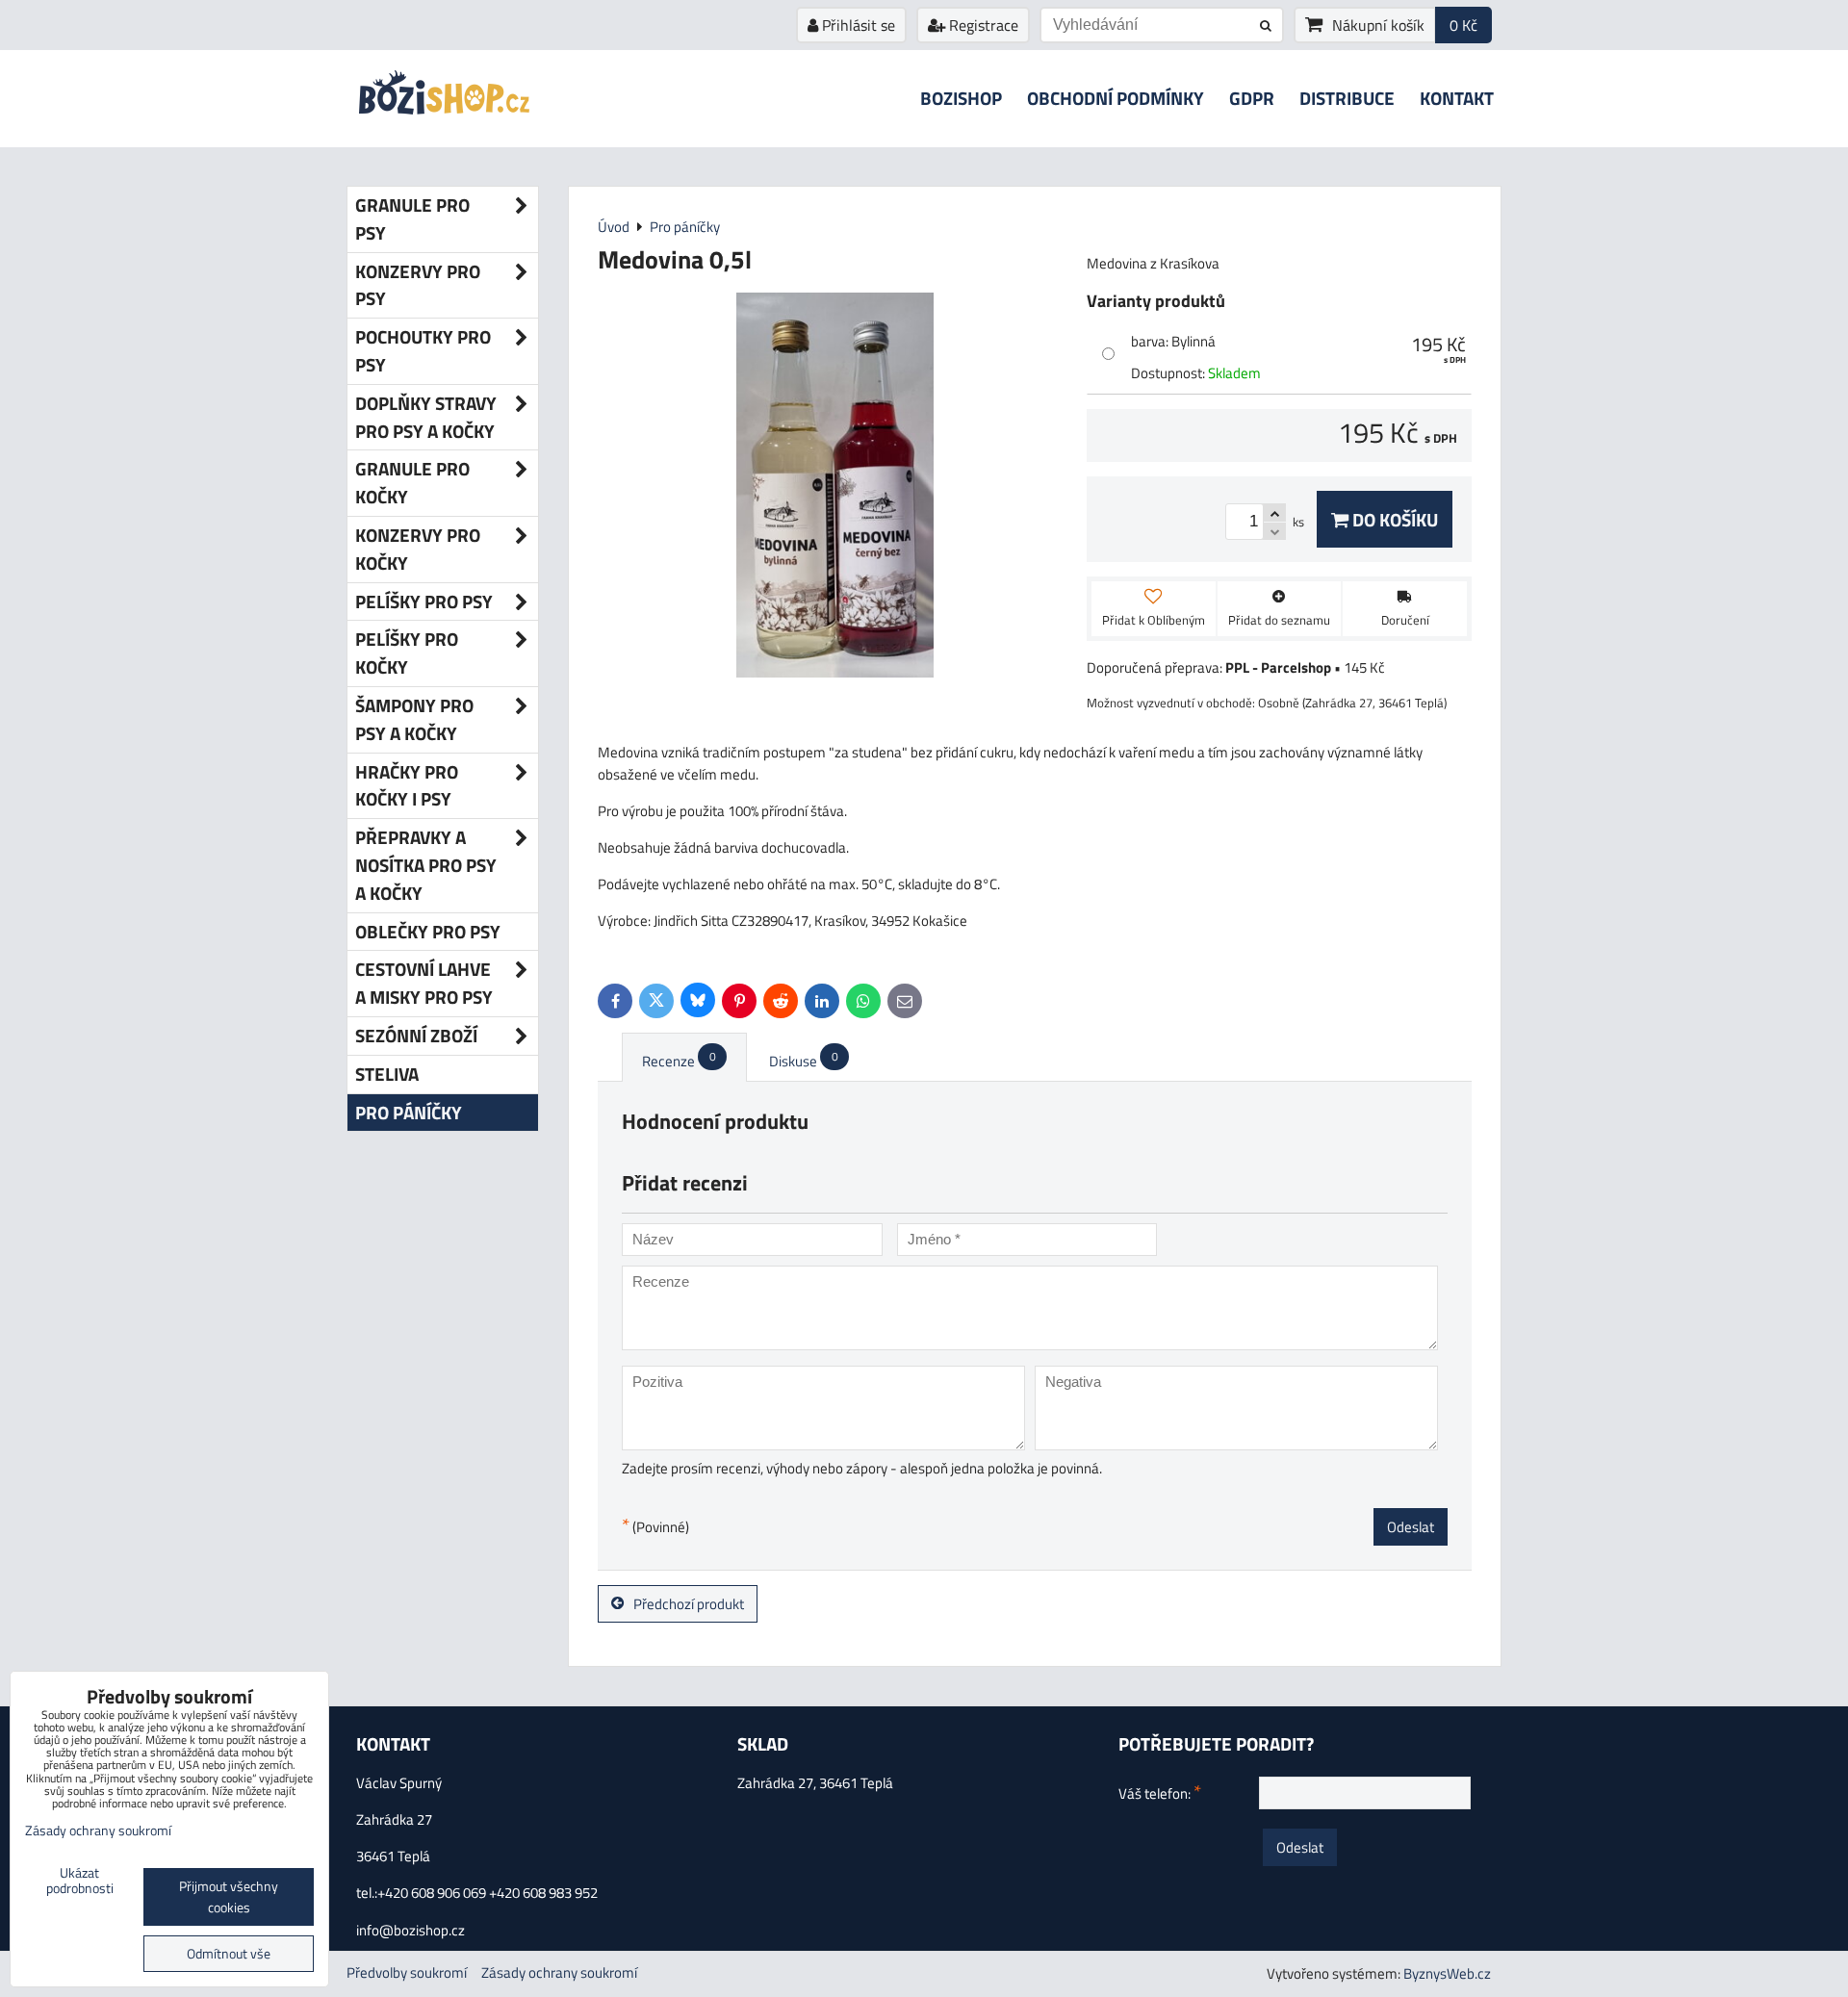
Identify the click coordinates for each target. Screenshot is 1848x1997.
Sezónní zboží (416, 1035)
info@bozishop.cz (411, 1930)
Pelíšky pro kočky (407, 653)
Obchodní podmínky (1116, 98)
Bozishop (961, 98)
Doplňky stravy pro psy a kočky (426, 417)
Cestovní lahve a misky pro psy (424, 983)
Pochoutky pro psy (423, 350)
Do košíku (1393, 519)
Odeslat (1411, 1527)
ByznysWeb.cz (1447, 1973)
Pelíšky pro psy (424, 601)
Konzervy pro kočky (418, 549)
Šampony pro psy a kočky (414, 719)
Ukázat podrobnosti (80, 1882)
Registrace (982, 25)
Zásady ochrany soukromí (559, 1972)
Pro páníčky (409, 1112)
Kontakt (1457, 98)
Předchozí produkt (689, 1604)
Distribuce (1347, 98)
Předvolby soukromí (407, 1972)
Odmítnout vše (229, 1954)
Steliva (387, 1074)
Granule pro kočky (412, 482)
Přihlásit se (857, 25)
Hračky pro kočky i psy (407, 785)
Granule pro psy (412, 218)
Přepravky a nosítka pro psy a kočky (426, 865)
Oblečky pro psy (428, 931)
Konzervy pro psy (418, 285)
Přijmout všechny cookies (229, 1897)
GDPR (1252, 98)
